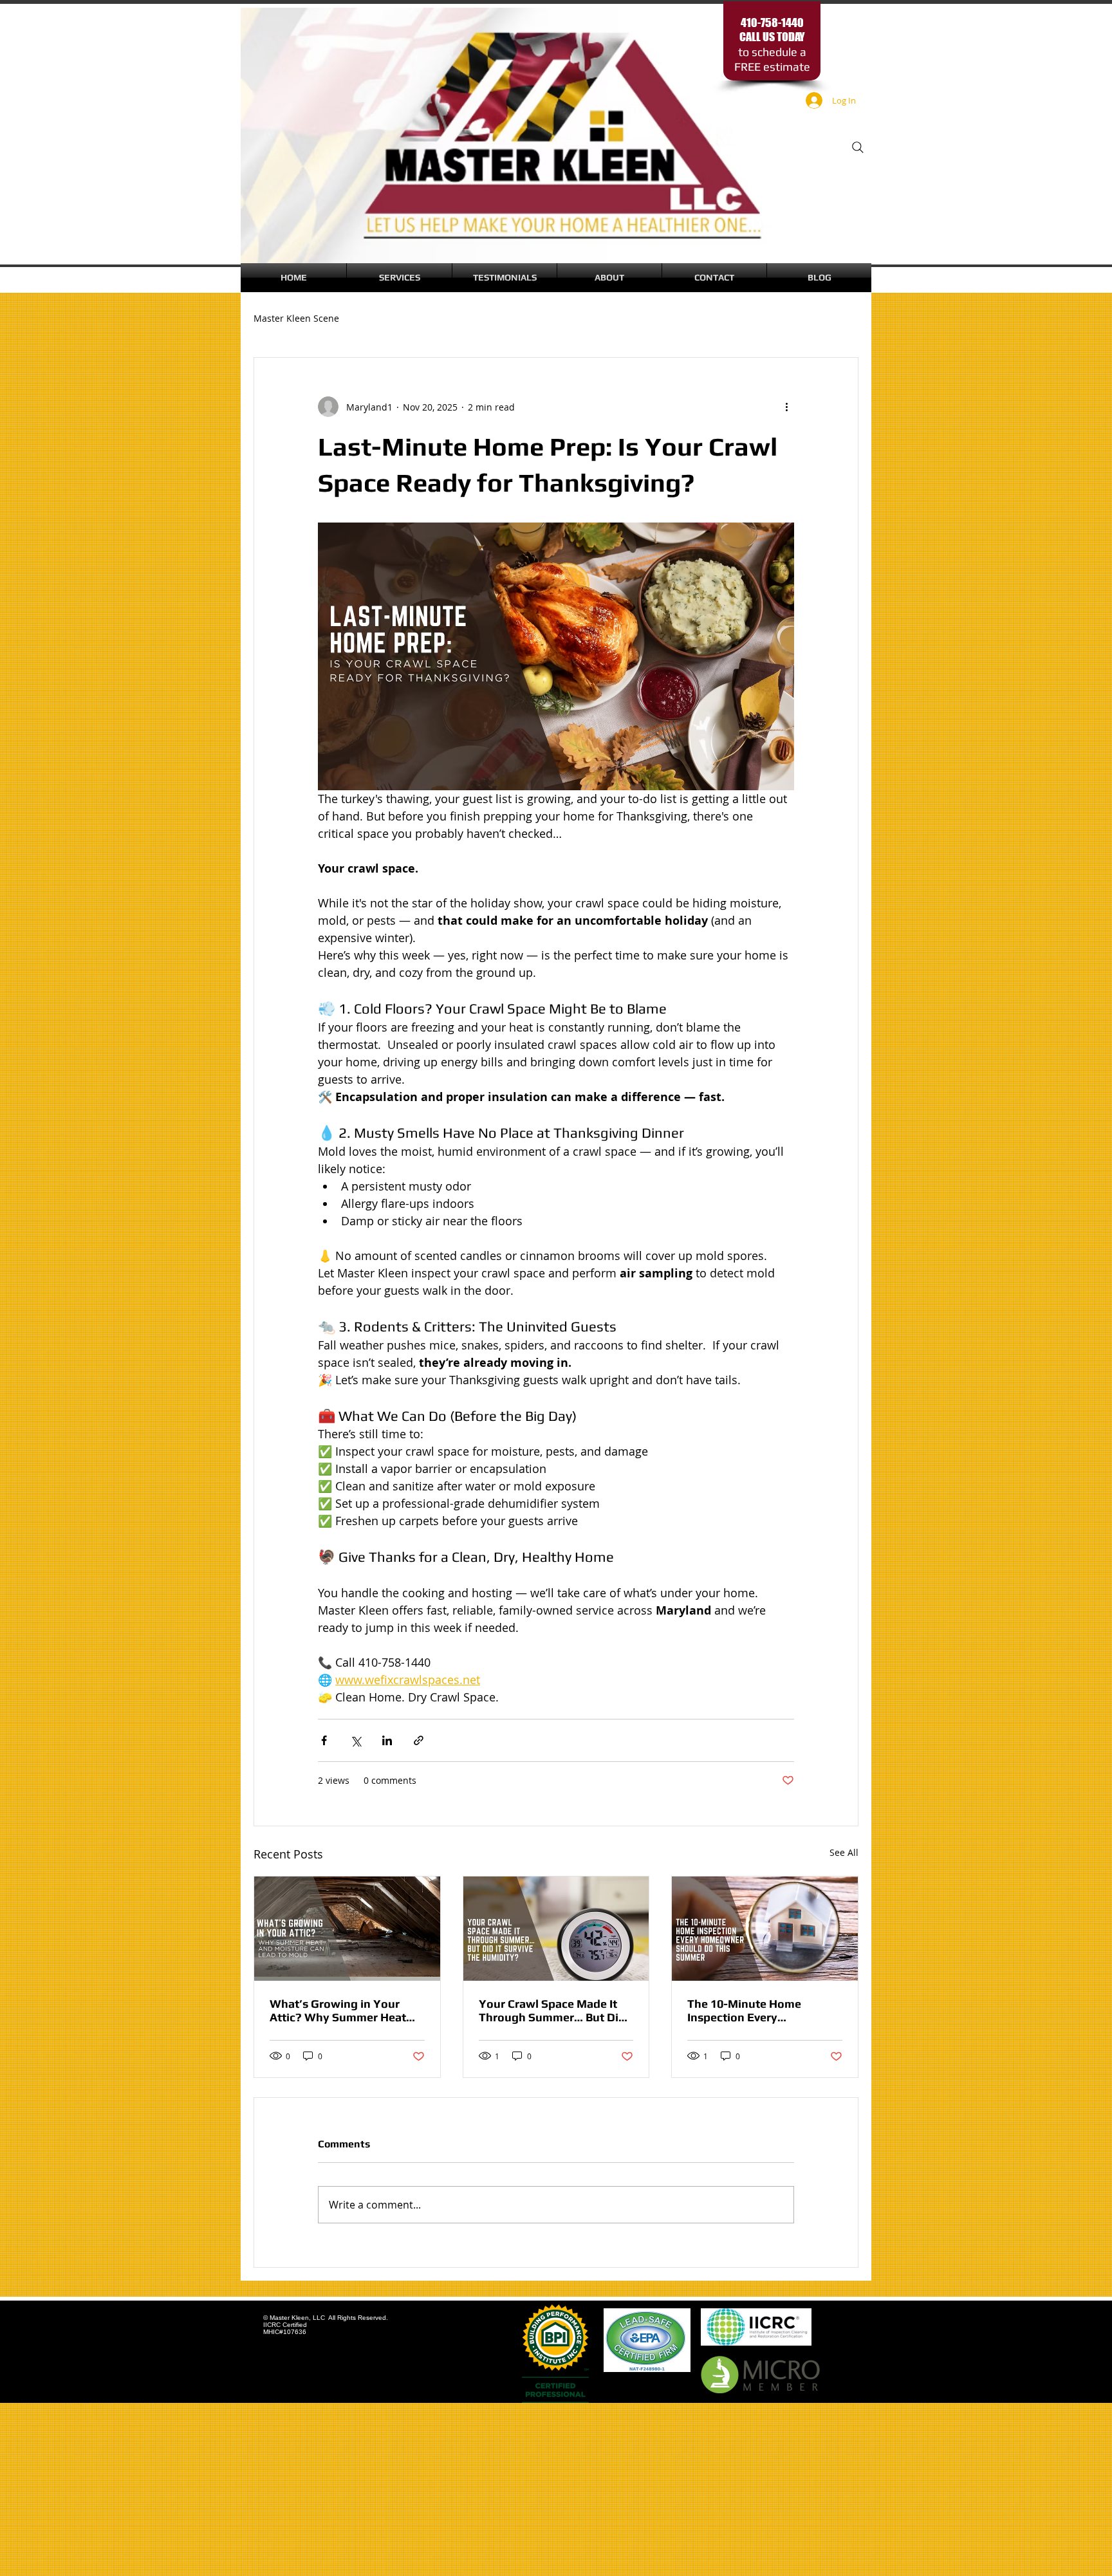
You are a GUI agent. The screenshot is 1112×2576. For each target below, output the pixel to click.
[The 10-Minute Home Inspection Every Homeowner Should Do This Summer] (765, 1929)
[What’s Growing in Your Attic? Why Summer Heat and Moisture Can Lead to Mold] (347, 1929)
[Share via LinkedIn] (387, 1740)
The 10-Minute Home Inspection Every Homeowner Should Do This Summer (763, 2010)
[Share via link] (419, 1740)
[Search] (858, 147)
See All (844, 1852)
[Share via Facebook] (324, 1740)
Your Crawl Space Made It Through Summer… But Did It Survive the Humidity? (552, 2010)
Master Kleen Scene (296, 318)
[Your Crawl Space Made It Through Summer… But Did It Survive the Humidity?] (556, 1929)
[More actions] (786, 407)
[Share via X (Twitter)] (356, 1740)
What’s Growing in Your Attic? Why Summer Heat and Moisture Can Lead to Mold (339, 2010)
